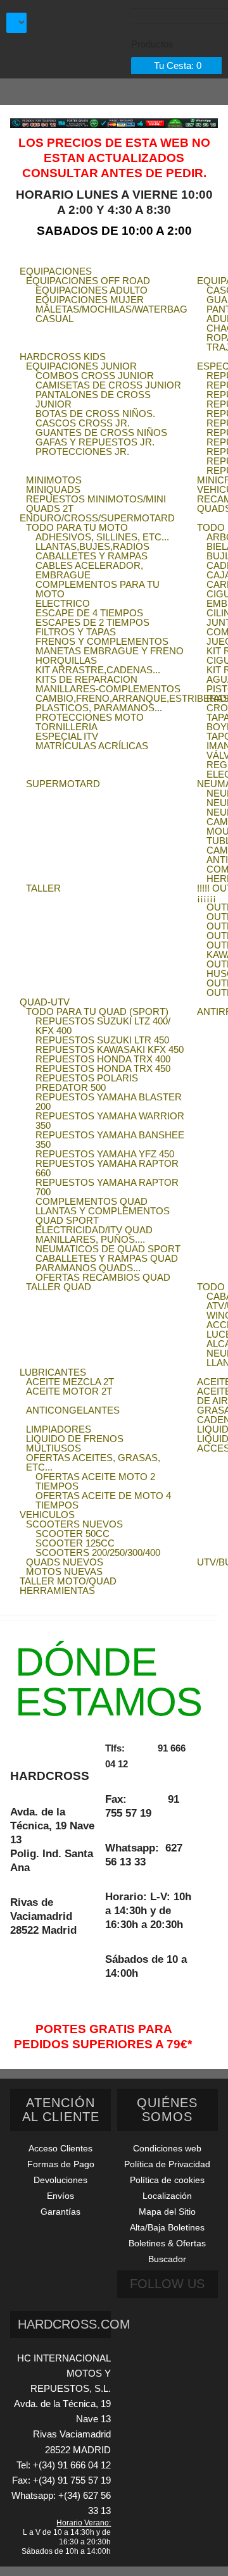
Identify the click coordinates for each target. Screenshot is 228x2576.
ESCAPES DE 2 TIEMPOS (92, 622)
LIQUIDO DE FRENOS (75, 1439)
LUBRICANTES (53, 1372)
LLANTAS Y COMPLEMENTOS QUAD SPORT (103, 1216)
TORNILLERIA (66, 727)
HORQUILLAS (66, 660)
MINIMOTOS (54, 480)
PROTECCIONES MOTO (90, 717)
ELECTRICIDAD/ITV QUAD (94, 1230)
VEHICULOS (47, 1515)
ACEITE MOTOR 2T (69, 1391)
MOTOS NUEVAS (64, 1571)
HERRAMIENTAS (57, 1590)
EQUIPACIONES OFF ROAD (88, 281)
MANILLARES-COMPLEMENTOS (108, 689)
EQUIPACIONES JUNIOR (81, 366)
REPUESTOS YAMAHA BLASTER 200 (109, 1102)
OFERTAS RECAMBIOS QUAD (103, 1277)
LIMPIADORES (59, 1429)
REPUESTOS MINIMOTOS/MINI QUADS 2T (96, 504)
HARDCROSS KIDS (63, 357)
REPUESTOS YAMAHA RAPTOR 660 (107, 1168)
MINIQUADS (53, 489)
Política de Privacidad (167, 2164)
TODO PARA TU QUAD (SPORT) (97, 1011)
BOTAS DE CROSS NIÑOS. (95, 414)
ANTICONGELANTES (73, 1410)
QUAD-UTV (45, 1002)
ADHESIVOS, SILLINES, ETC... (102, 537)
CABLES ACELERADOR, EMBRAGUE (89, 570)
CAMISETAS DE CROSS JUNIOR (108, 385)
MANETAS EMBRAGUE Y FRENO (110, 651)
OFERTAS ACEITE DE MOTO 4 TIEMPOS (103, 1500)
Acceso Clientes (60, 2148)
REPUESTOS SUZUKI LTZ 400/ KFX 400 (103, 1026)
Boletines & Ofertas (167, 2243)
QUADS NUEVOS (65, 1562)
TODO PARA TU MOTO (77, 527)
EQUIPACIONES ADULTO (92, 290)
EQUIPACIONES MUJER (90, 300)
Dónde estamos (109, 1682)
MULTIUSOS (54, 1448)
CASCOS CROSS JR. (83, 423)
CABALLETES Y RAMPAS (92, 556)
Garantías (60, 2212)
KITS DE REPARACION (86, 679)
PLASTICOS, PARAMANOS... (99, 708)
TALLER (43, 888)
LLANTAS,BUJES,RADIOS (92, 546)
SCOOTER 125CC (75, 1543)
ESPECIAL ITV (67, 736)
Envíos (60, 2196)
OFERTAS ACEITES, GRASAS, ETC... (93, 1462)
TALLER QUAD (59, 1287)
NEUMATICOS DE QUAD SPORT (108, 1249)
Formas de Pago (61, 2164)
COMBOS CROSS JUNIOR (95, 376)
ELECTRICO (63, 603)
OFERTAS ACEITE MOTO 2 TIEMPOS (95, 1481)
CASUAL (54, 319)
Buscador (167, 2259)
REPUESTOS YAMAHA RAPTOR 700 (107, 1187)
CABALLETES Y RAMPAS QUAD (107, 1258)
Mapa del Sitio (167, 2212)
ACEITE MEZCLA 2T (70, 1382)
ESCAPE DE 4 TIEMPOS (89, 613)
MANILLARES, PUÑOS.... (90, 1239)
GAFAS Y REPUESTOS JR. (95, 442)
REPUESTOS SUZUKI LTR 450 (102, 1040)
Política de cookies (167, 2180)
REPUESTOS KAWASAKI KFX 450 (110, 1049)
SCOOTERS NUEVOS (74, 1524)
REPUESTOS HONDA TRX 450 (103, 1068)
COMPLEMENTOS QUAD (92, 1201)
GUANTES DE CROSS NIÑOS (101, 432)
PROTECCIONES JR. (82, 451)
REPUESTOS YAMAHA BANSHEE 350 (110, 1140)
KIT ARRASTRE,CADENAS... (98, 670)
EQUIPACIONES (56, 271)
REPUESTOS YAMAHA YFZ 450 (105, 1154)
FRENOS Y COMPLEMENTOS (102, 641)
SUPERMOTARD (63, 784)
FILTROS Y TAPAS (76, 632)
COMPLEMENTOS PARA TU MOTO (98, 589)
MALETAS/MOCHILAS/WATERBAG (111, 309)
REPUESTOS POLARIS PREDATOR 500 (87, 1083)
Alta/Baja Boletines (167, 2227)
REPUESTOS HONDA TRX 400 (103, 1059)
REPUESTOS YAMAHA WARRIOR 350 (110, 1121)
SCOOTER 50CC (73, 1534)
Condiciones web (167, 2148)
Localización (167, 2196)
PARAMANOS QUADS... (88, 1268)
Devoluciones (60, 2180)
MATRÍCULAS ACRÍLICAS (92, 746)
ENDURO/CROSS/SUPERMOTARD (97, 518)
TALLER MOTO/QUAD (68, 1581)
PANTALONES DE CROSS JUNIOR (93, 399)
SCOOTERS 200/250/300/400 (98, 1552)
